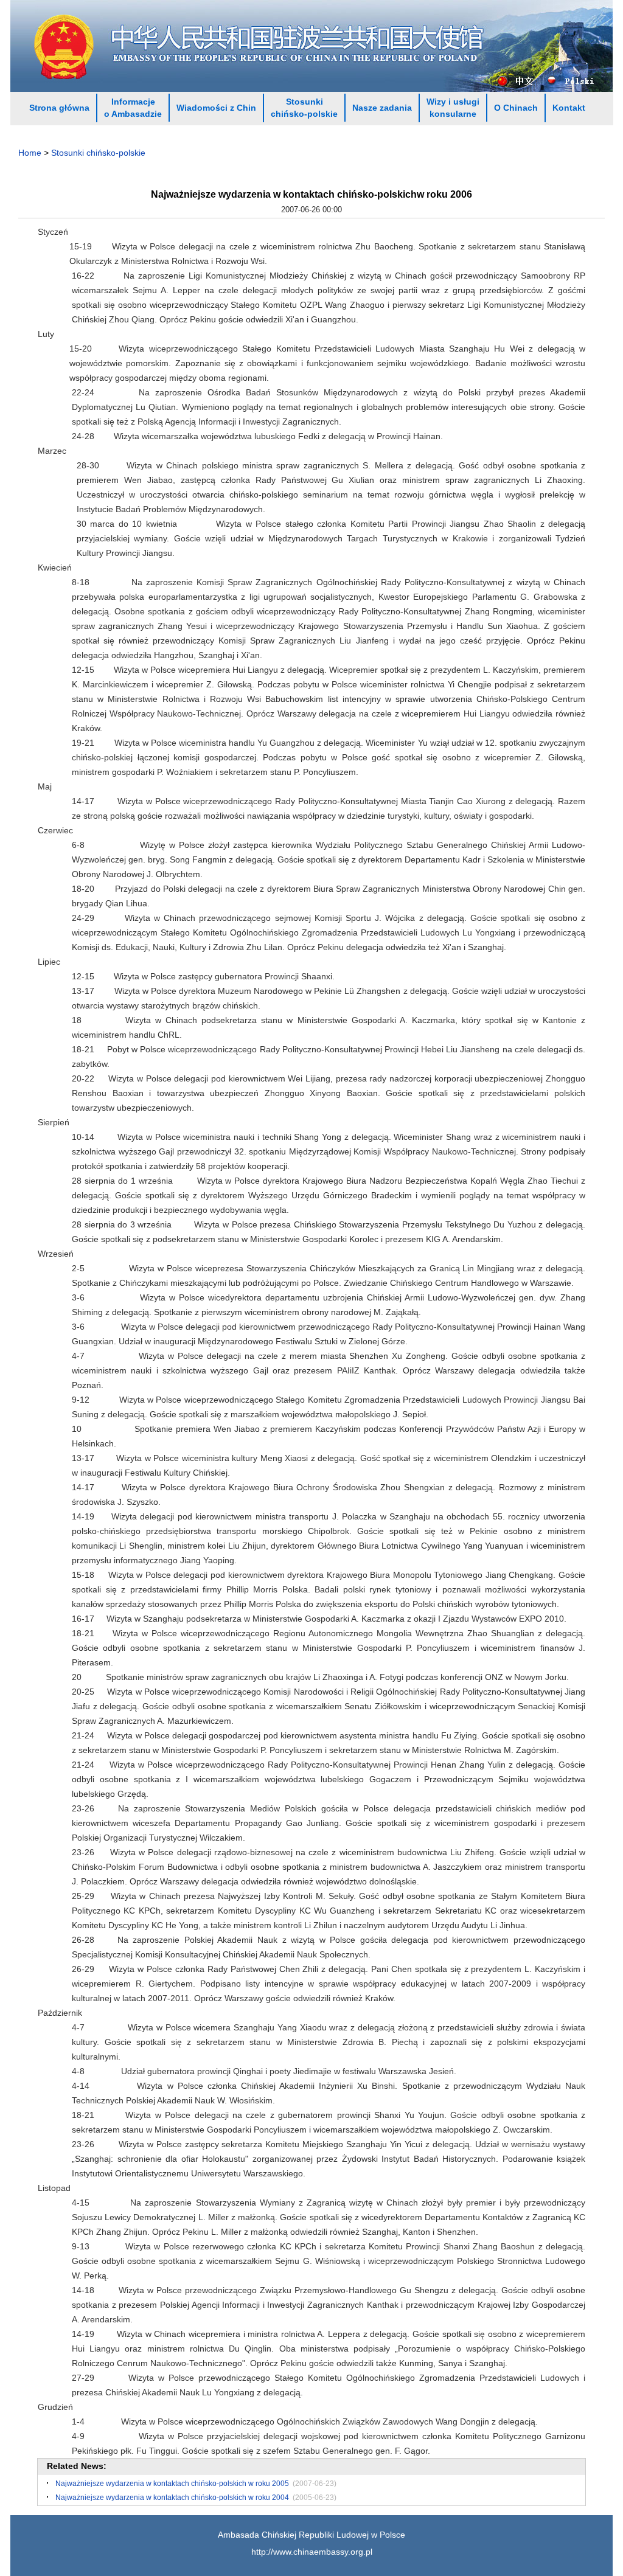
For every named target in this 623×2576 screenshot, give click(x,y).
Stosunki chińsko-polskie (98, 153)
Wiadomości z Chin (216, 108)
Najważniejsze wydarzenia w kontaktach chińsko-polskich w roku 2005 (172, 2484)
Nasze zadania (382, 108)
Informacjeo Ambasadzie (133, 108)
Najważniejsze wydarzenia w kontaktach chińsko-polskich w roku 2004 (172, 2498)
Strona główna (59, 108)
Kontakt (569, 108)
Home (30, 153)
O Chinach (516, 108)
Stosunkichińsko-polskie (304, 108)
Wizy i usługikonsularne (453, 108)
